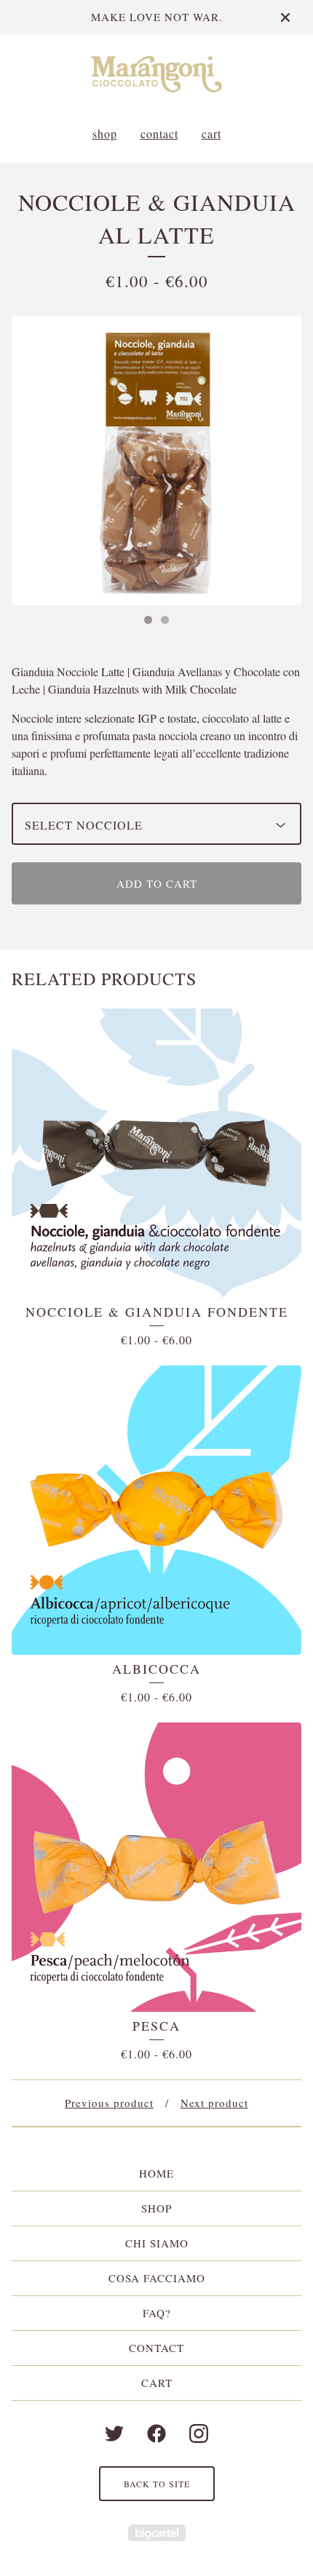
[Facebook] (156, 2433)
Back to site (157, 2484)
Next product (214, 2103)
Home (156, 2173)
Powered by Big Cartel (157, 2533)
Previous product (109, 2103)
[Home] (156, 74)
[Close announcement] (285, 17)
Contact (159, 133)
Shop (105, 133)
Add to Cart (157, 883)
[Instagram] (199, 2433)
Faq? (157, 2313)
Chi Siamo (157, 2243)
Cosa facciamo (157, 2278)
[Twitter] (114, 2433)
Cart (211, 133)
